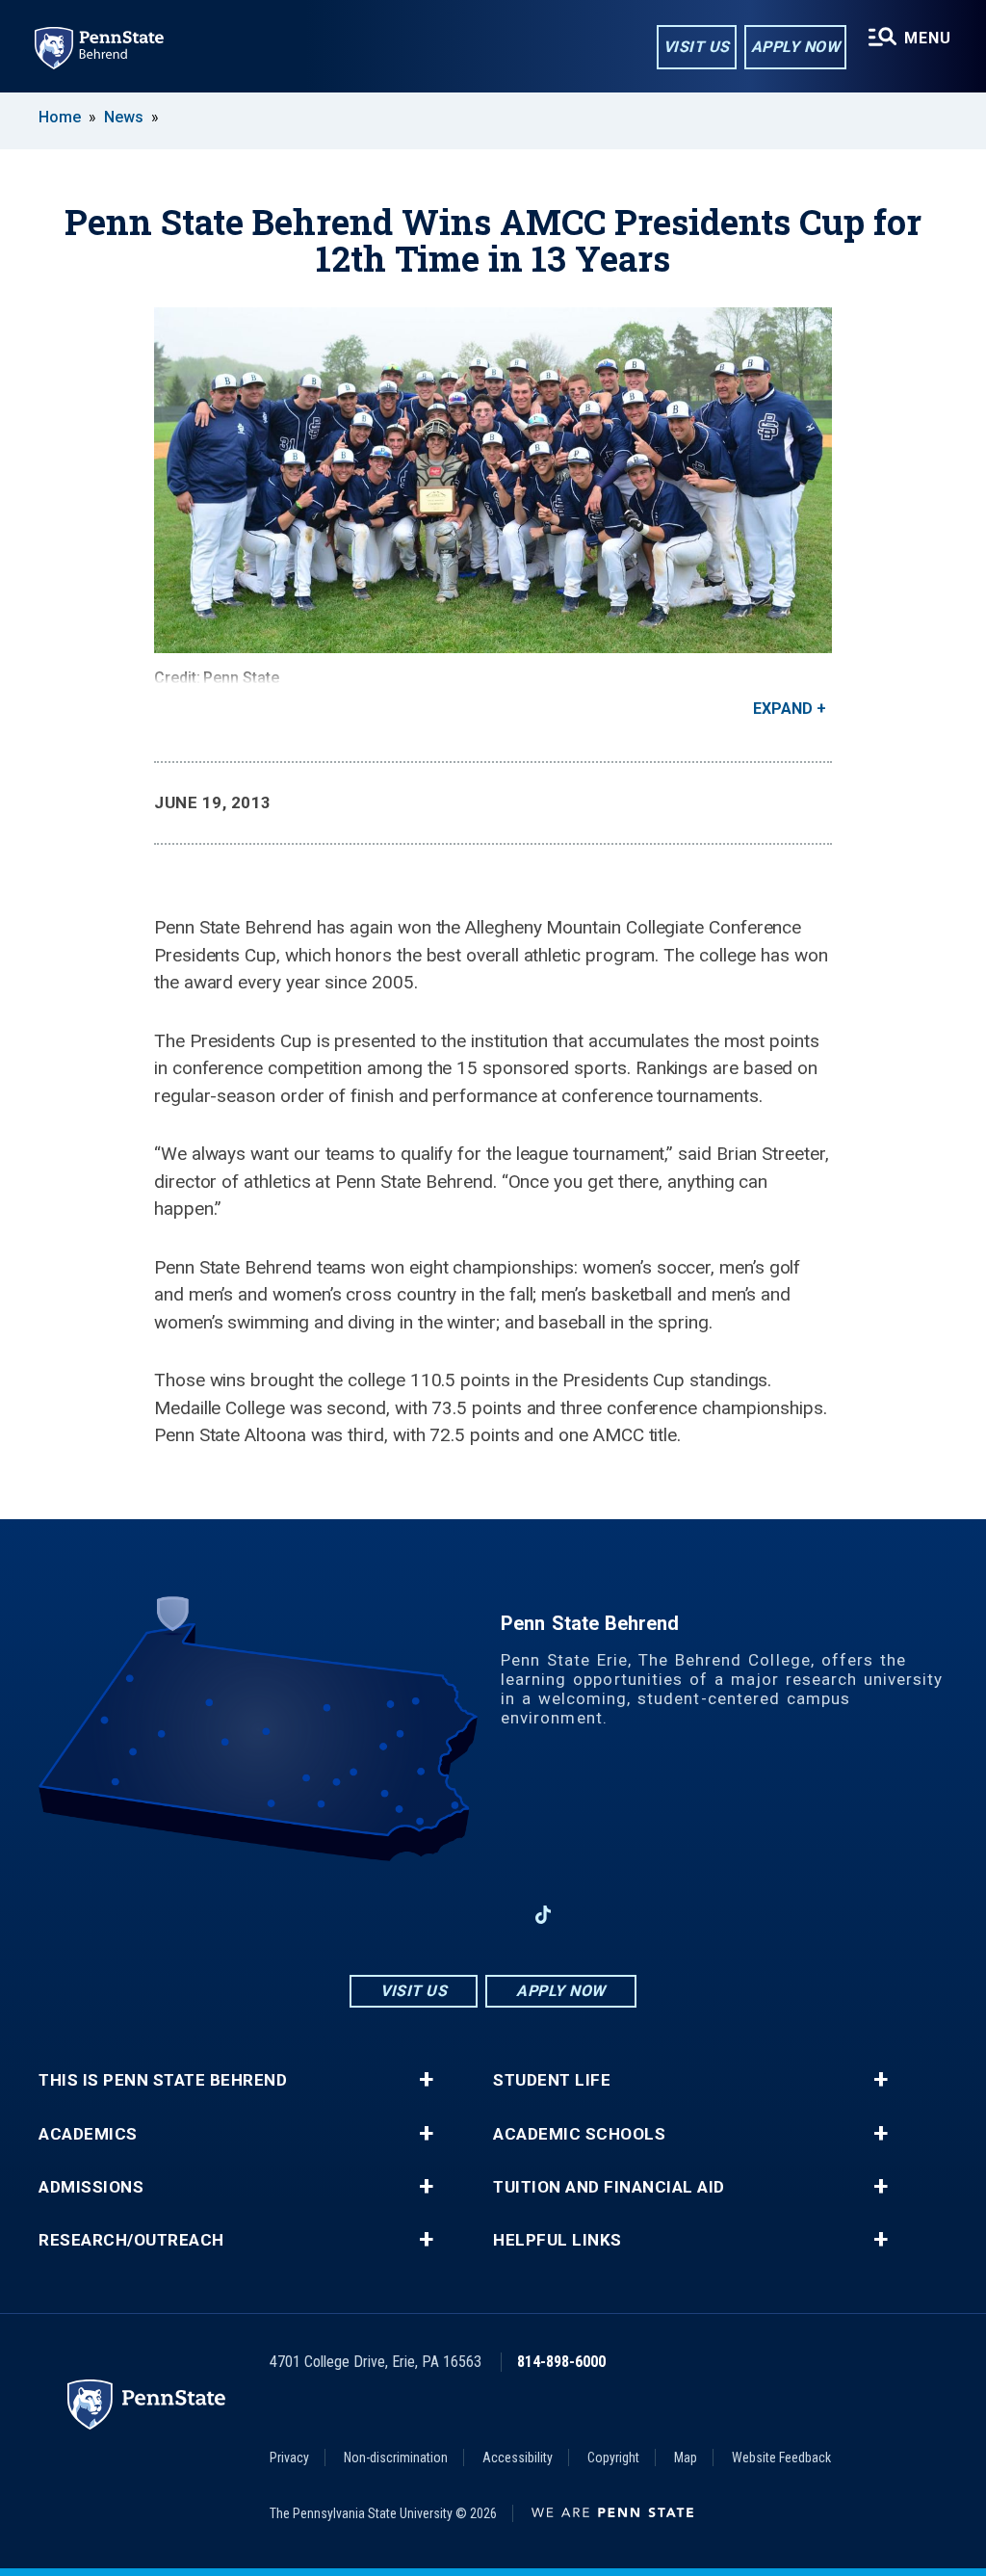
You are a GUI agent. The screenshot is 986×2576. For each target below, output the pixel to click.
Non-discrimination (396, 2458)
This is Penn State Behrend (163, 2080)
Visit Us (697, 47)
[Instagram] (443, 1915)
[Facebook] (393, 1915)
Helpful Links (558, 2240)
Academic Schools (579, 2134)
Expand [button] (783, 709)
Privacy (289, 2458)
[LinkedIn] (493, 1915)
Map (686, 2458)
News (124, 117)
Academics (88, 2134)
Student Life (552, 2080)
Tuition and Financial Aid (609, 2187)
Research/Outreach (131, 2240)
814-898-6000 (561, 2362)
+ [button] (426, 2080)
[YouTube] (593, 1915)
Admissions (91, 2187)
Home (60, 117)
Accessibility (518, 2458)
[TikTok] (544, 1916)
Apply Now (796, 47)
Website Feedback (781, 2458)
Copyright (613, 2458)
